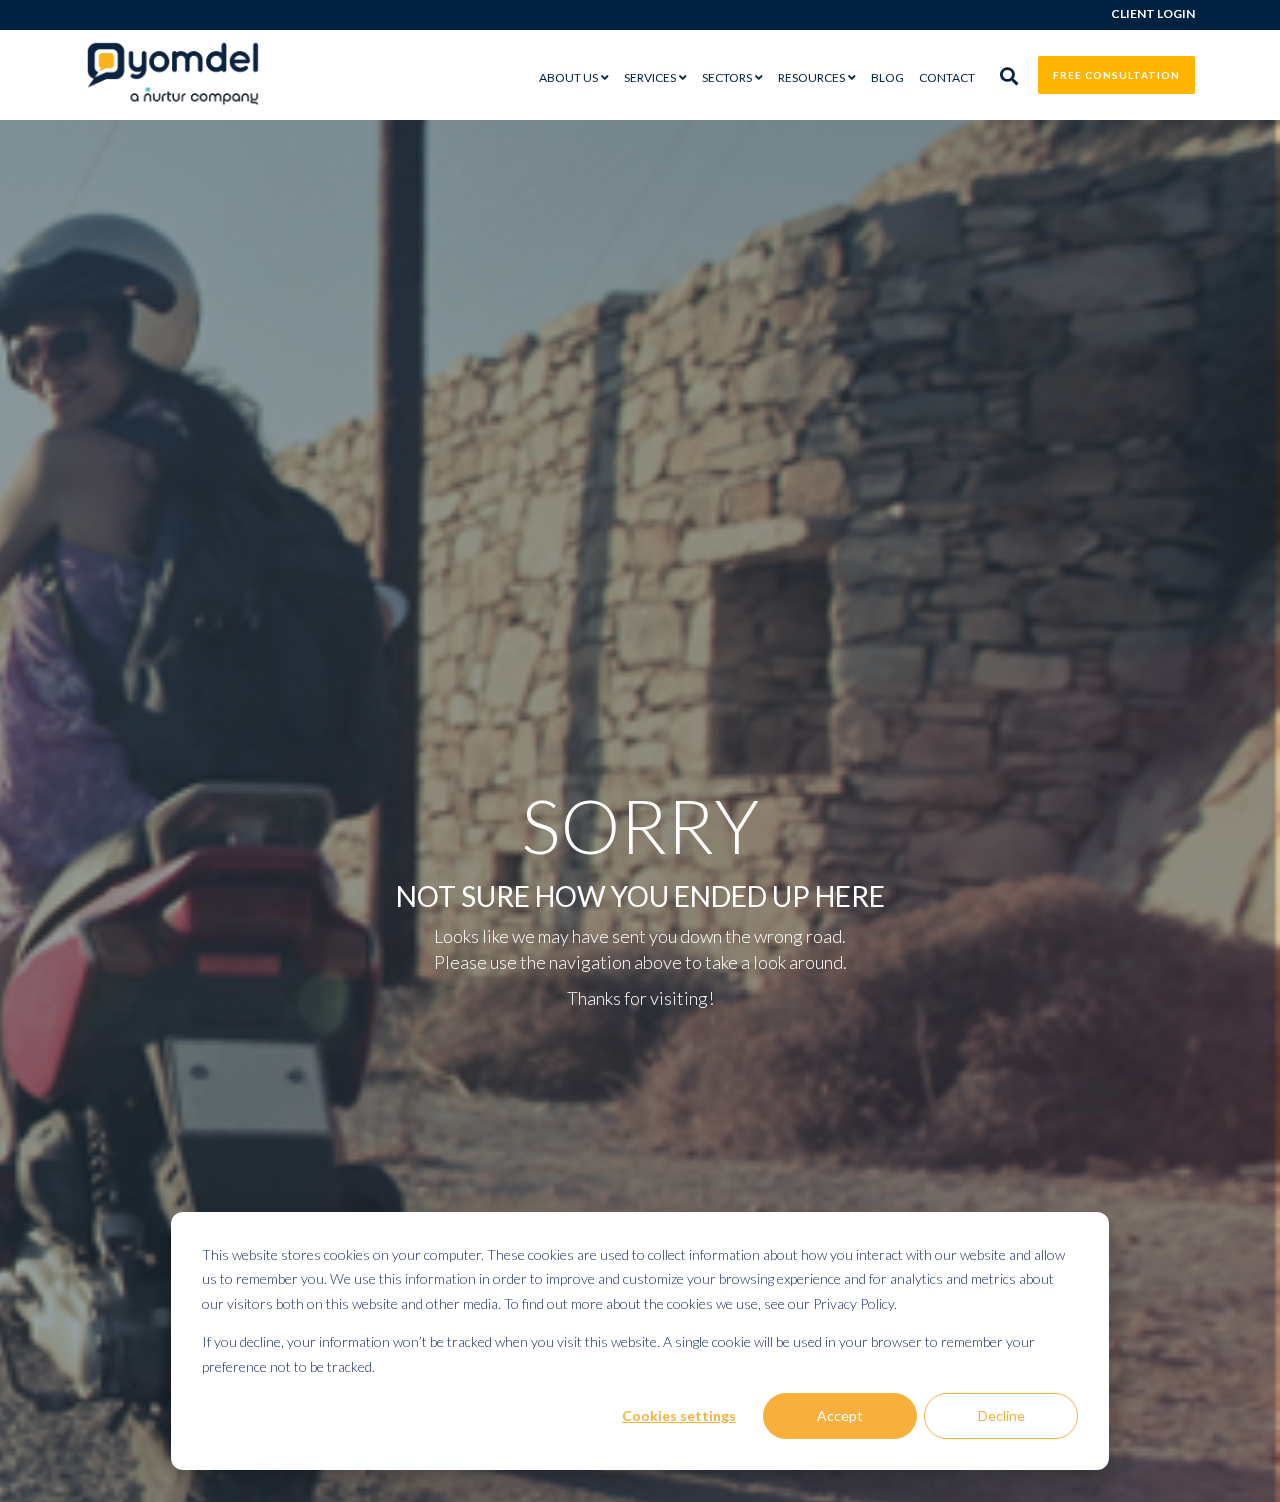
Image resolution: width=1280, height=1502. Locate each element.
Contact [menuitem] (947, 77)
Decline (1001, 1415)
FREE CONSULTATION (1116, 75)
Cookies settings (679, 1415)
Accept (840, 1415)
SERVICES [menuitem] (650, 77)
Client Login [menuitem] (1153, 13)
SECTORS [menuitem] (727, 77)
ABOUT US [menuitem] (568, 77)
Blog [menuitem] (887, 77)
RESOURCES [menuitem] (811, 77)
